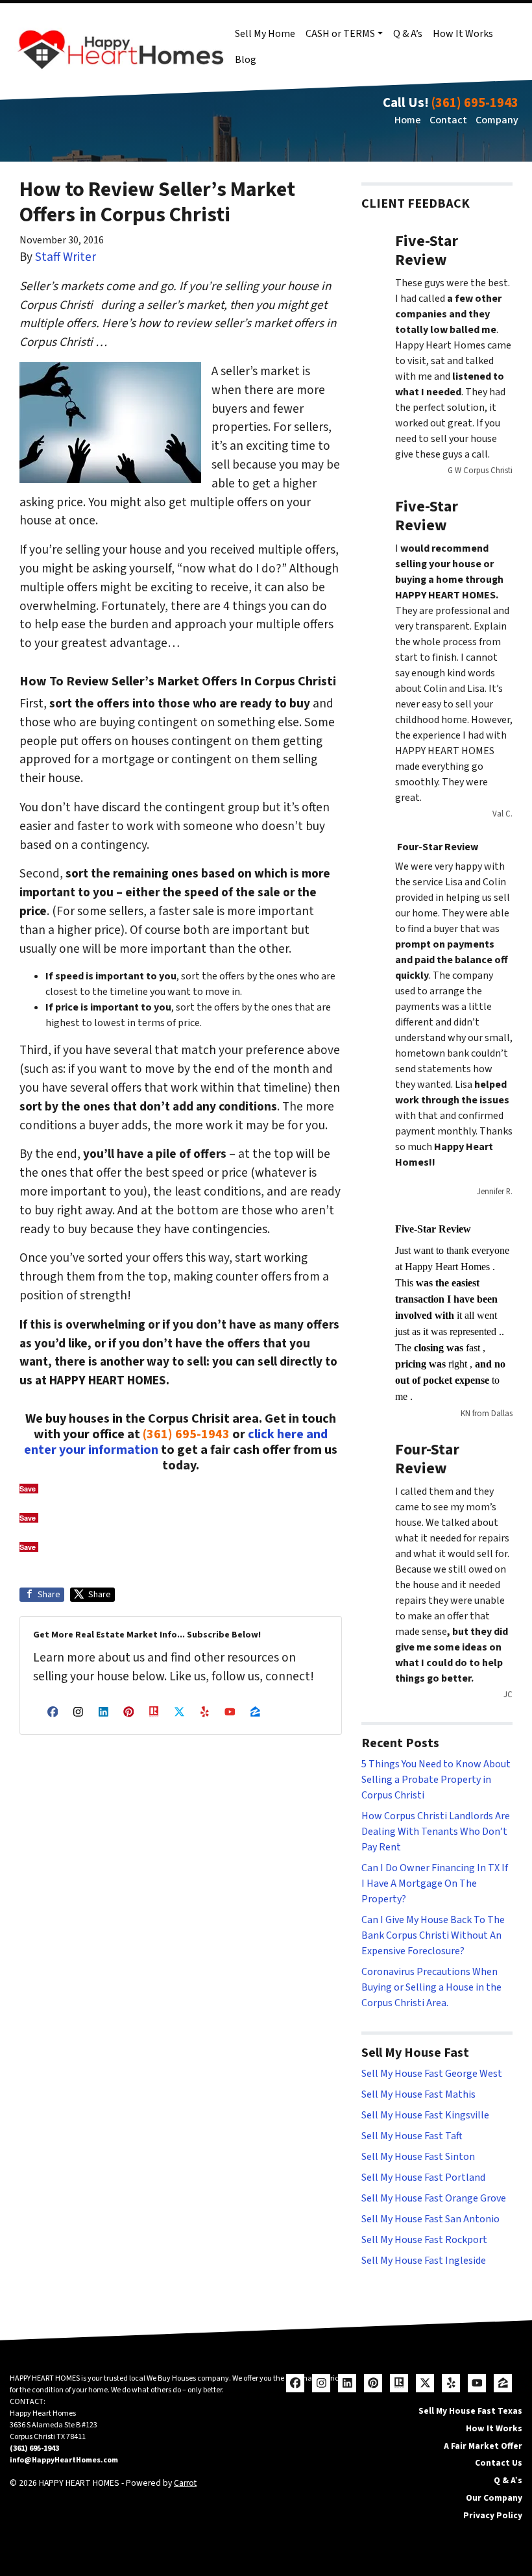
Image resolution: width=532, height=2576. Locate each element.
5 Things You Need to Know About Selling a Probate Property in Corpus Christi (436, 1780)
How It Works (463, 34)
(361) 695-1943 (475, 103)
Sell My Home (265, 34)
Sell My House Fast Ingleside (424, 2261)
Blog (246, 60)
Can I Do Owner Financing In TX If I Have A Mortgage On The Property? (435, 1883)
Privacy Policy (493, 2515)
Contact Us (499, 2463)
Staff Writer (66, 257)
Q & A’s (408, 34)
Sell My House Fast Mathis (418, 2094)
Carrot (185, 2483)
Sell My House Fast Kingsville (425, 2115)
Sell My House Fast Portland (423, 2177)
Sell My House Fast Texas (470, 2411)
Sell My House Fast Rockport (424, 2240)
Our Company (494, 2498)
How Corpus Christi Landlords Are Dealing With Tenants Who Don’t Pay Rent (436, 1832)
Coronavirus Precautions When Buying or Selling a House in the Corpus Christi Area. (431, 1987)
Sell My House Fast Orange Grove (434, 2198)
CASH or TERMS (340, 34)
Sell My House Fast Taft (412, 2136)
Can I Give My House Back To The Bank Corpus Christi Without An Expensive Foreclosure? (433, 1935)
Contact (448, 120)
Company (497, 120)
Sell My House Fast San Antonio (430, 2219)
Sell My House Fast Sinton (418, 2157)
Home (408, 120)
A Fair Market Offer (483, 2446)
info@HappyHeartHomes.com (64, 2460)
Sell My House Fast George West (432, 2074)
